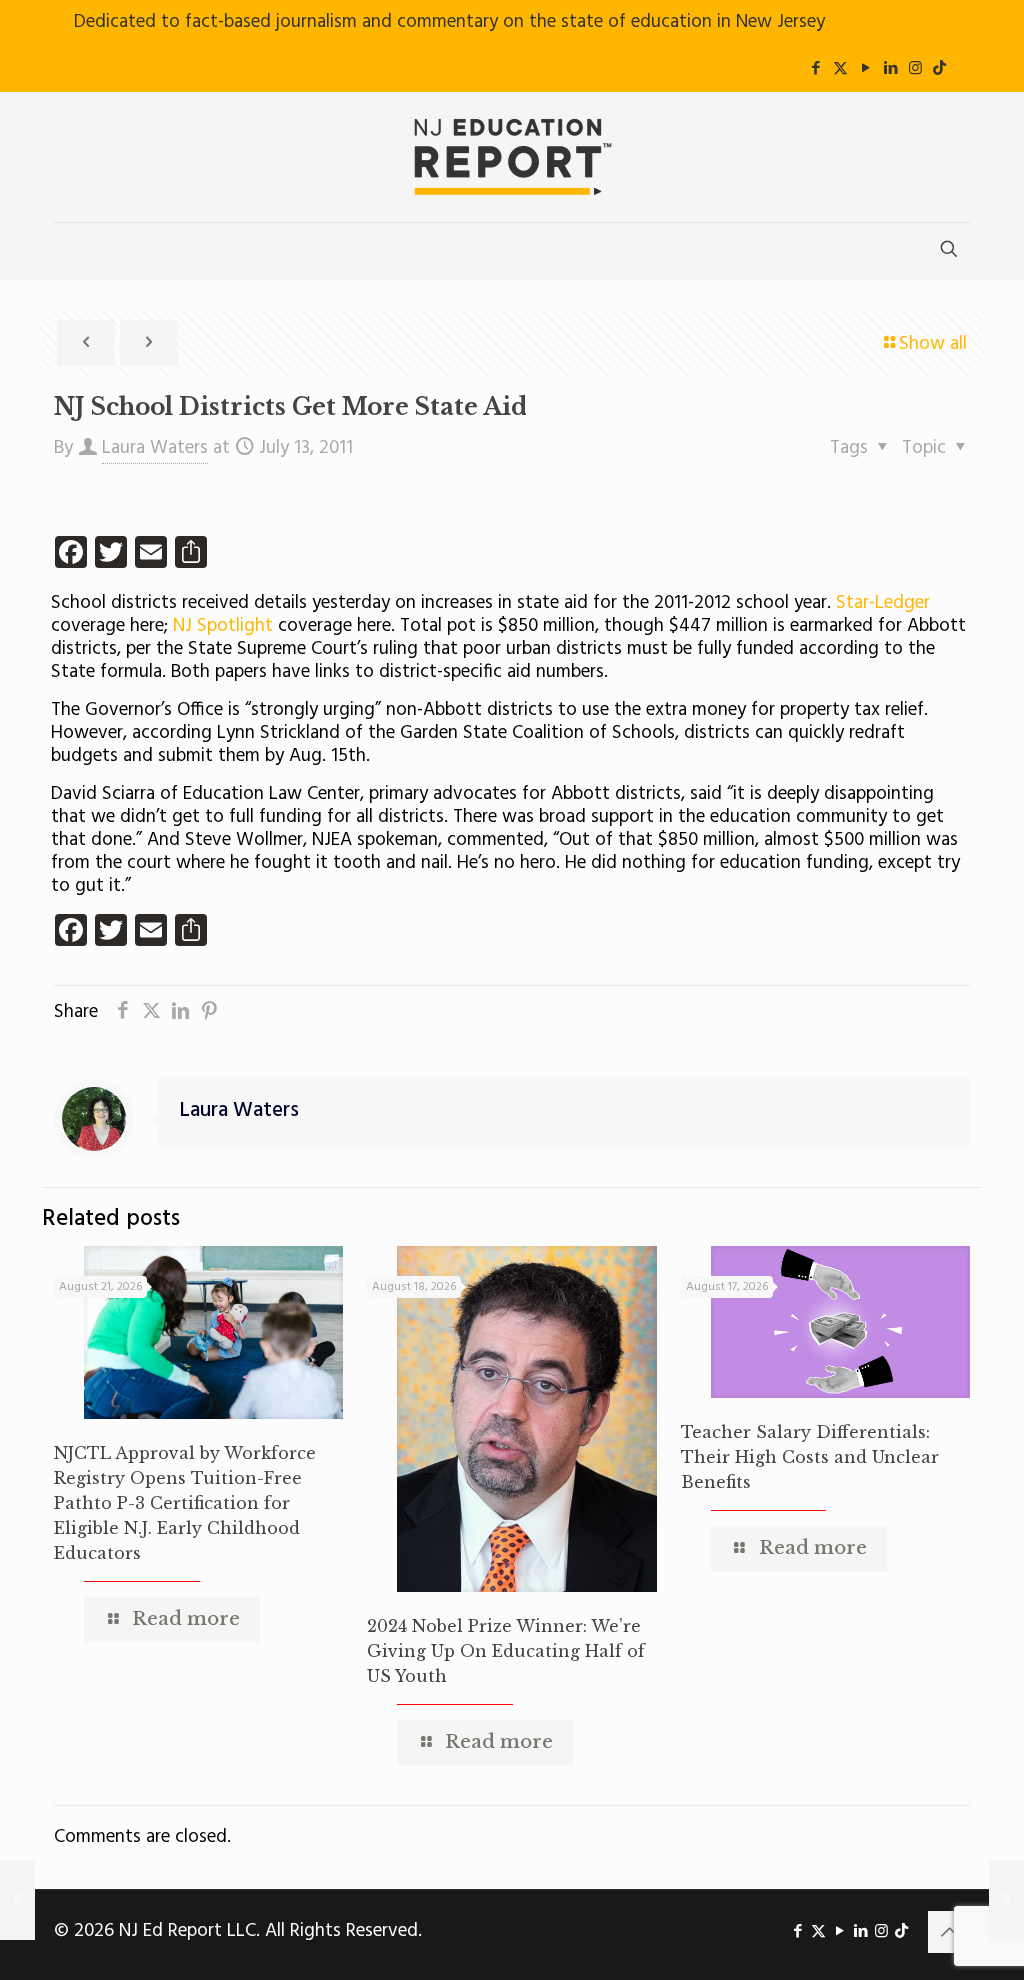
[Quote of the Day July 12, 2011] (17, 1900)
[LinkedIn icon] (890, 69)
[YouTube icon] (865, 69)
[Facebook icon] (815, 69)
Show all (933, 344)
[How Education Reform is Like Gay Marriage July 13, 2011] (1006, 1900)
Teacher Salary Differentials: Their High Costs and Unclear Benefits (810, 1457)
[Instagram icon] (915, 69)
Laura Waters (155, 448)
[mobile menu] (71, 251)
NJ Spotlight (223, 626)
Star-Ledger (883, 603)
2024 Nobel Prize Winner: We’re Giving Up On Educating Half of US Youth (506, 1651)
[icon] (939, 69)
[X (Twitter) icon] (840, 69)
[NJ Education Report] (512, 157)
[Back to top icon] (949, 1932)
